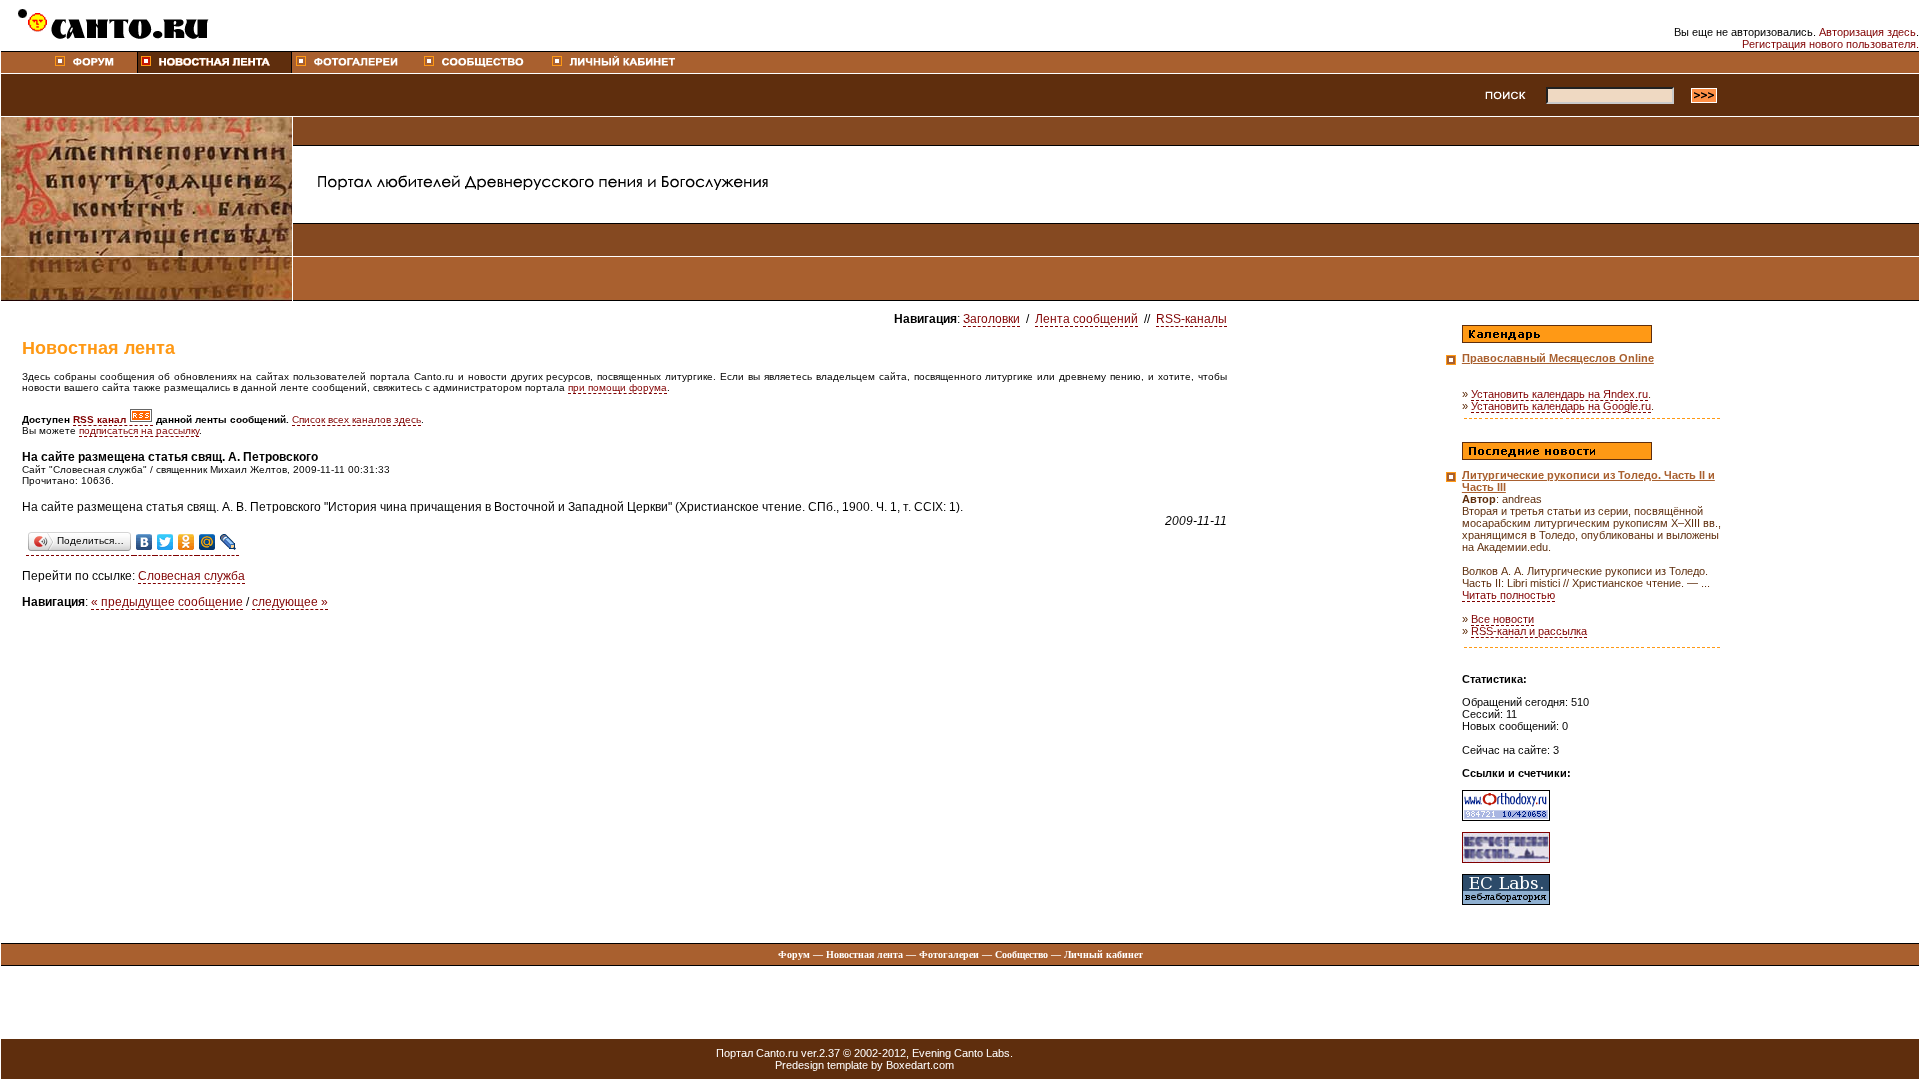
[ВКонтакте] (144, 542)
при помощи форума (617, 387)
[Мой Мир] (207, 542)
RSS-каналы (1191, 319)
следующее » (290, 602)
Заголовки (991, 319)
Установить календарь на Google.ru (1561, 406)
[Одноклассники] (186, 542)
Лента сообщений (1086, 319)
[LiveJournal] (228, 542)
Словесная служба (191, 576)
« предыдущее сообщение (167, 602)
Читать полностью (1508, 595)
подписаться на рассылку (139, 430)
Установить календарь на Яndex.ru (1559, 394)
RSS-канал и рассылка (1529, 631)
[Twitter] (165, 542)
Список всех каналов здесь (356, 419)
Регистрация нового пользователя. (1830, 44)
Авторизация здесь (1867, 32)
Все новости (1502, 619)
